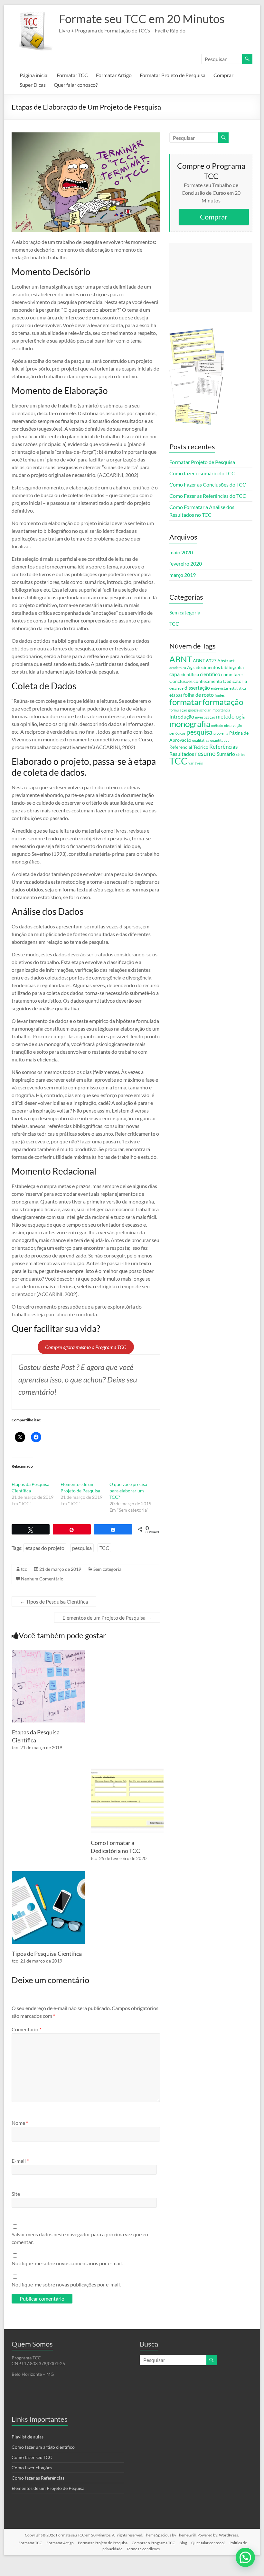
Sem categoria (107, 1569)
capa (174, 674)
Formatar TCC (72, 75)
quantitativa (220, 740)
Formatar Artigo (114, 75)
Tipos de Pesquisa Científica (54, 1601)
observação (233, 725)
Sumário (226, 754)
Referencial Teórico (189, 747)
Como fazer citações (32, 2468)
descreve (176, 688)
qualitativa (201, 740)
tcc (24, 1569)
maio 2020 (181, 552)
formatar (185, 702)
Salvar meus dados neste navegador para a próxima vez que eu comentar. (80, 2238)
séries (241, 754)
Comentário (26, 2029)
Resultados (182, 754)
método (217, 725)
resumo (205, 753)
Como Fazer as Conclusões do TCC (208, 484)
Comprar (223, 75)
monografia (190, 724)
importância (221, 710)
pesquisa (82, 1548)
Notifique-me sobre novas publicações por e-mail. (66, 2284)
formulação (178, 710)
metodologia (231, 716)
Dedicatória (235, 681)
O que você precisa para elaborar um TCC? (128, 1491)
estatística (238, 688)
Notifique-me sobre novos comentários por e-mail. (67, 2263)
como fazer (232, 674)
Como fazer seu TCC (32, 2457)
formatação (223, 702)
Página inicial (34, 75)
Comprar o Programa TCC (153, 2543)
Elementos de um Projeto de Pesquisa (107, 1618)
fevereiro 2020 (186, 563)
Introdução (182, 716)
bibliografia (232, 667)
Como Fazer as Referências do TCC (208, 496)
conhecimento (208, 681)
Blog (183, 2543)
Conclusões (181, 681)
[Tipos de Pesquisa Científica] (48, 1874)
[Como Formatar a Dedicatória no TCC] (127, 1763)
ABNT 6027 (205, 661)
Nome (20, 2123)
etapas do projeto (45, 1548)
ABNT (181, 659)
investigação (205, 717)
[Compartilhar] (113, 1529)
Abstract (226, 661)
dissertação (197, 688)
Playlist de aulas (28, 2437)
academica (178, 668)
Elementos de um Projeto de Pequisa (48, 2488)
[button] (245, 2557)
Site (16, 2194)
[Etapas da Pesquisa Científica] (48, 1653)
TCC (104, 1548)
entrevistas (220, 688)
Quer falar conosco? (76, 85)
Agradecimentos (203, 667)
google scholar (199, 710)
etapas (176, 695)
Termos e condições (143, 2549)
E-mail (20, 2161)
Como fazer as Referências (38, 2478)
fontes (220, 695)
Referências (223, 747)
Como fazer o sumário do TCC (202, 473)
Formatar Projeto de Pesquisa (173, 75)
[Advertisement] (211, 277)
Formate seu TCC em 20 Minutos (142, 19)
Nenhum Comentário (42, 1579)
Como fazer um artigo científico (43, 2447)
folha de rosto (198, 695)
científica (190, 674)
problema (221, 733)
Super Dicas (33, 85)
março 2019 (183, 575)
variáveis (196, 763)
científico (210, 674)
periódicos (177, 733)
